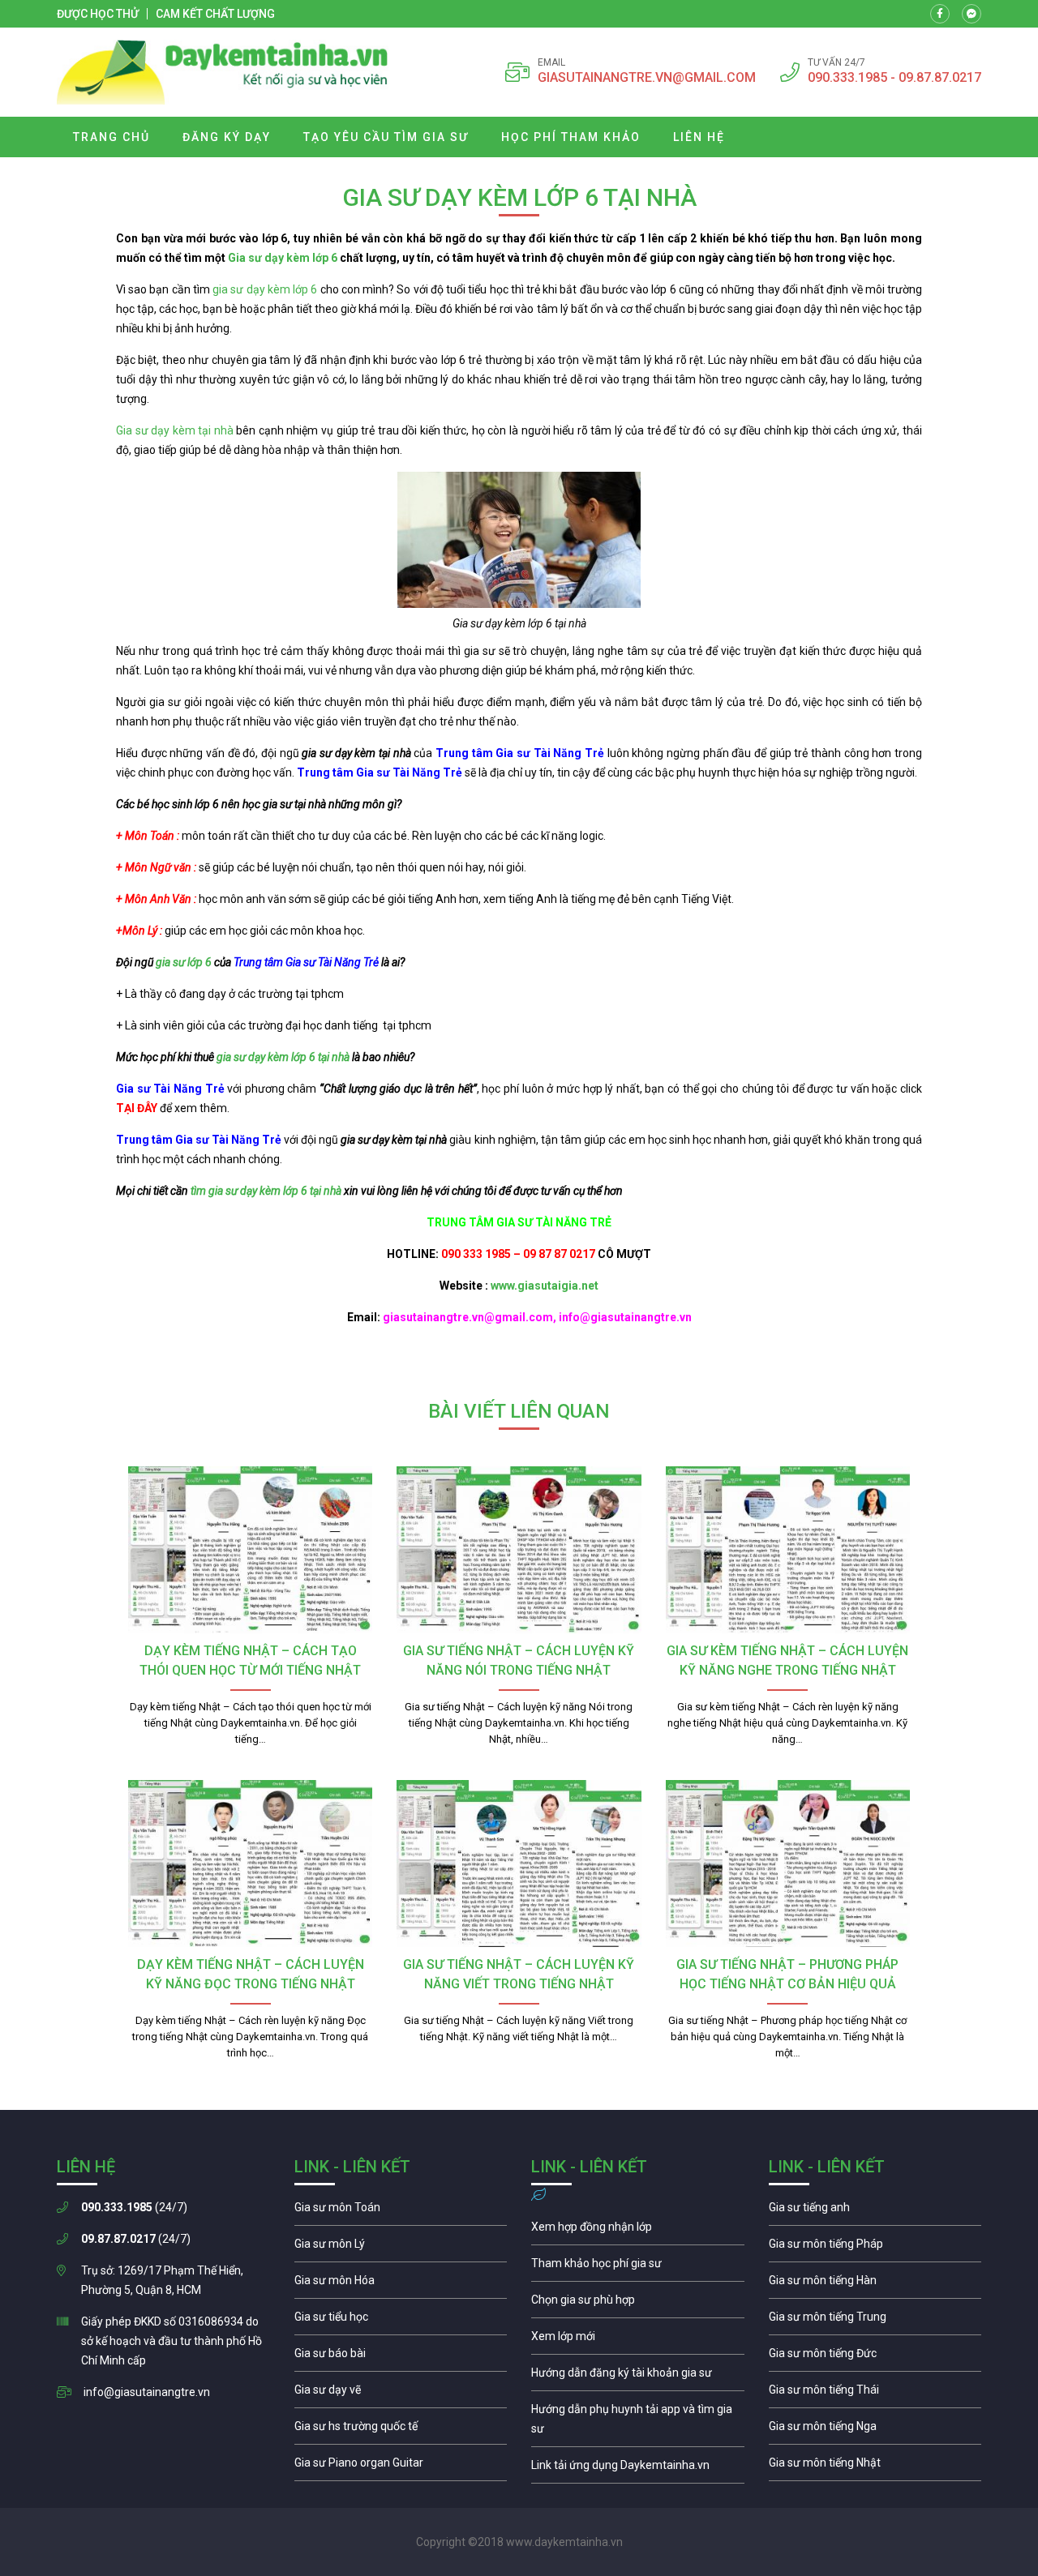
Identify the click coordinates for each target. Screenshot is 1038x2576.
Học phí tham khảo (571, 137)
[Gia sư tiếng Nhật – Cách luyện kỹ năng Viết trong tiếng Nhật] (519, 1864)
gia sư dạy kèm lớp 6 (265, 289)
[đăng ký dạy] (223, 72)
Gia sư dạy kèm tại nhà (175, 430)
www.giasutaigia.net (545, 1286)
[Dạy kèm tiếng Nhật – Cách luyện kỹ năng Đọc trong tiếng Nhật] (250, 1864)
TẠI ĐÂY (137, 1108)
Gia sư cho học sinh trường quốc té (401, 2430)
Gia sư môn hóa (401, 2284)
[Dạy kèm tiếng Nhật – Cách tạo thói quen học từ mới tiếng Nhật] (250, 1550)
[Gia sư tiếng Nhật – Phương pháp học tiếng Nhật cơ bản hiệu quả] (788, 1864)
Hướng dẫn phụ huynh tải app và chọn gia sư (638, 2423)
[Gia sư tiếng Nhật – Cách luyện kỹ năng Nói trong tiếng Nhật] (519, 1550)
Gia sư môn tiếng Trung (875, 2321)
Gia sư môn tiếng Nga (638, 2469)
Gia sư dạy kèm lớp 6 (281, 258)
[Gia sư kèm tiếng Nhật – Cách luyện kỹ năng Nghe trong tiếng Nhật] (788, 1550)
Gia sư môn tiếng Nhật (875, 2467)
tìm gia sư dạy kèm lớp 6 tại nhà (266, 1191)
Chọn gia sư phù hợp (638, 2304)
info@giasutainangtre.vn (147, 2392)
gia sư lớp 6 (184, 962)
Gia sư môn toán (401, 2211)
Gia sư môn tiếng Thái (875, 2394)
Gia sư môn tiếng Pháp (875, 2248)
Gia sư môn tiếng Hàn (875, 2284)
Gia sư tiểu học (401, 2321)
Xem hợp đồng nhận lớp (638, 2231)
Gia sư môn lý (401, 2248)
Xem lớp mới (638, 2340)
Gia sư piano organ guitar (401, 2467)
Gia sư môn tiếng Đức (875, 2357)
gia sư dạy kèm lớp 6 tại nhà (283, 1057)
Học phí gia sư (638, 2267)
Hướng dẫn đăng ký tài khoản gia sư (638, 2377)
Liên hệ (699, 137)
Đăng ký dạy (227, 137)
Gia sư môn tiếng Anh (875, 2211)
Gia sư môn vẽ (401, 2394)
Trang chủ (112, 137)
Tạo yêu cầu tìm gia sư (386, 137)
